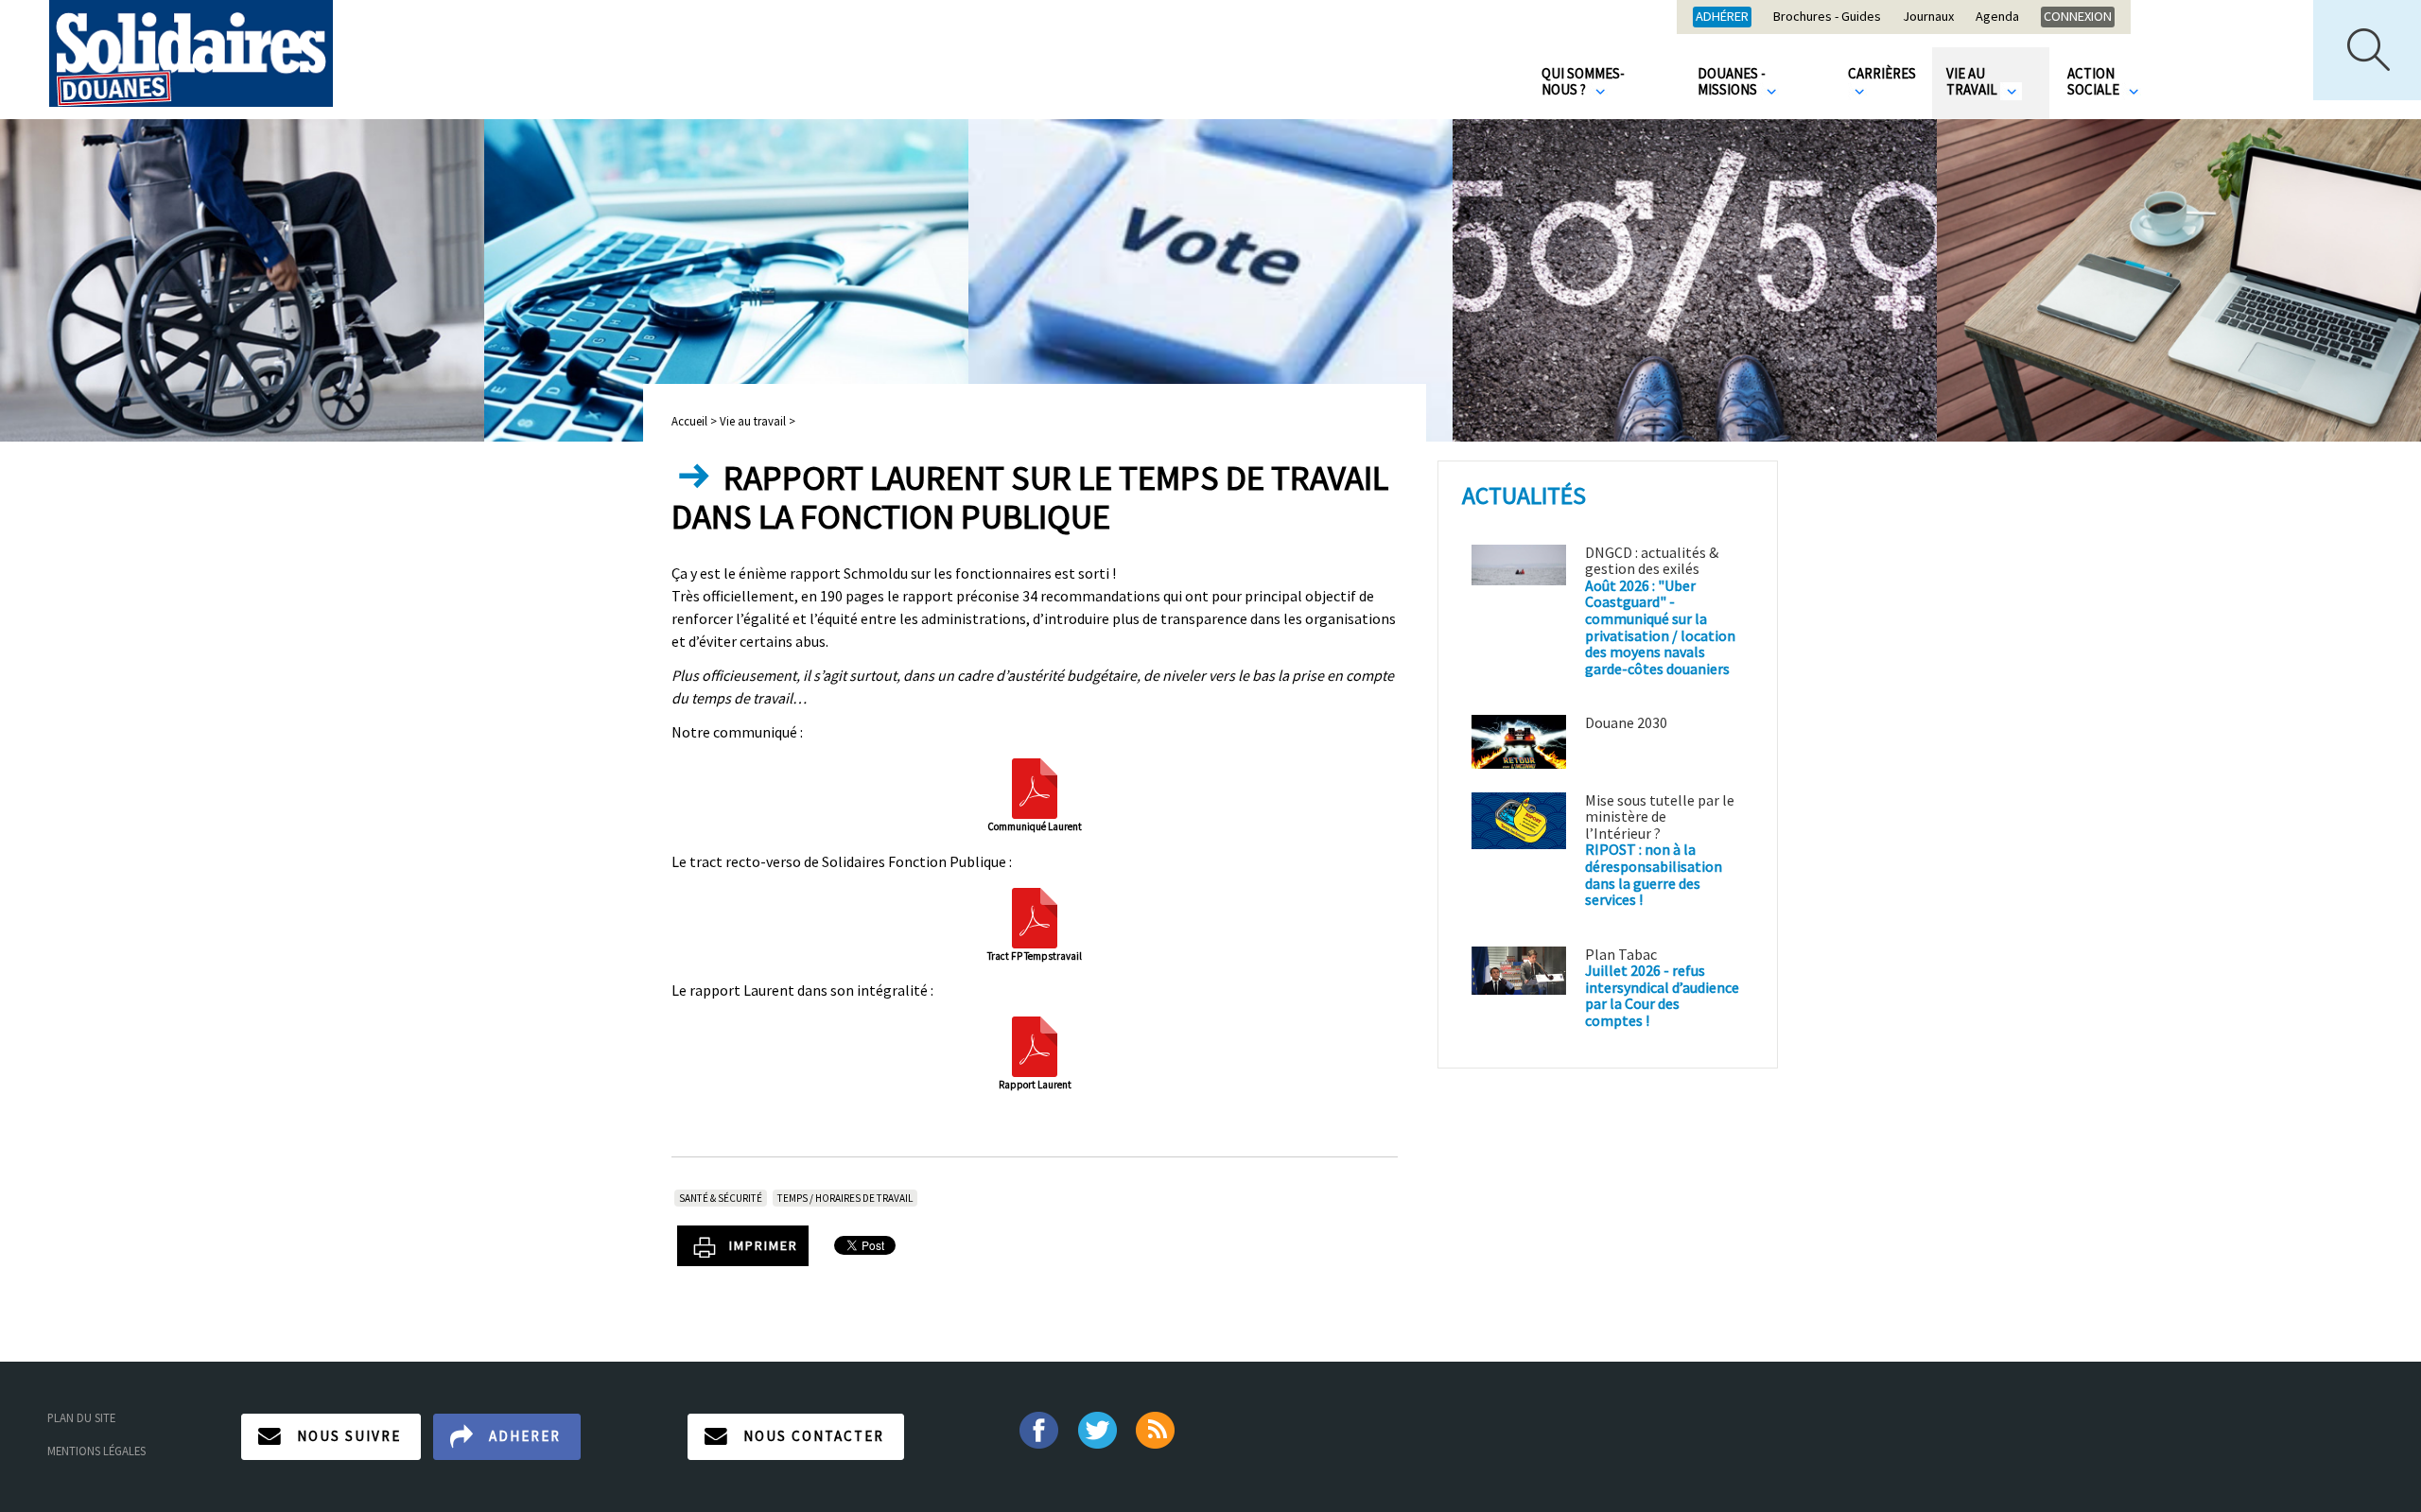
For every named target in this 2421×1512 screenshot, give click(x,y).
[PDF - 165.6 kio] (1035, 787)
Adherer (525, 1436)
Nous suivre (349, 1436)
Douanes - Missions (1732, 81)
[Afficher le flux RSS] (1157, 1429)
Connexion (2078, 16)
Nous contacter (814, 1436)
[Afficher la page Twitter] (1097, 1429)
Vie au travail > (758, 421)
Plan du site (81, 1417)
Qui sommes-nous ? (1583, 81)
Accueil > (696, 421)
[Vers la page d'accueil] (191, 53)
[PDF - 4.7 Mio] (1035, 1045)
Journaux (1928, 17)
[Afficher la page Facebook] (1038, 1429)
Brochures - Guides (1827, 17)
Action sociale (2095, 81)
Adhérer (1722, 16)
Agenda (1997, 17)
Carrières (1882, 73)
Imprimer (764, 1245)
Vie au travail (1973, 81)
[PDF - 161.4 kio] (1035, 915)
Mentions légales (96, 1451)
